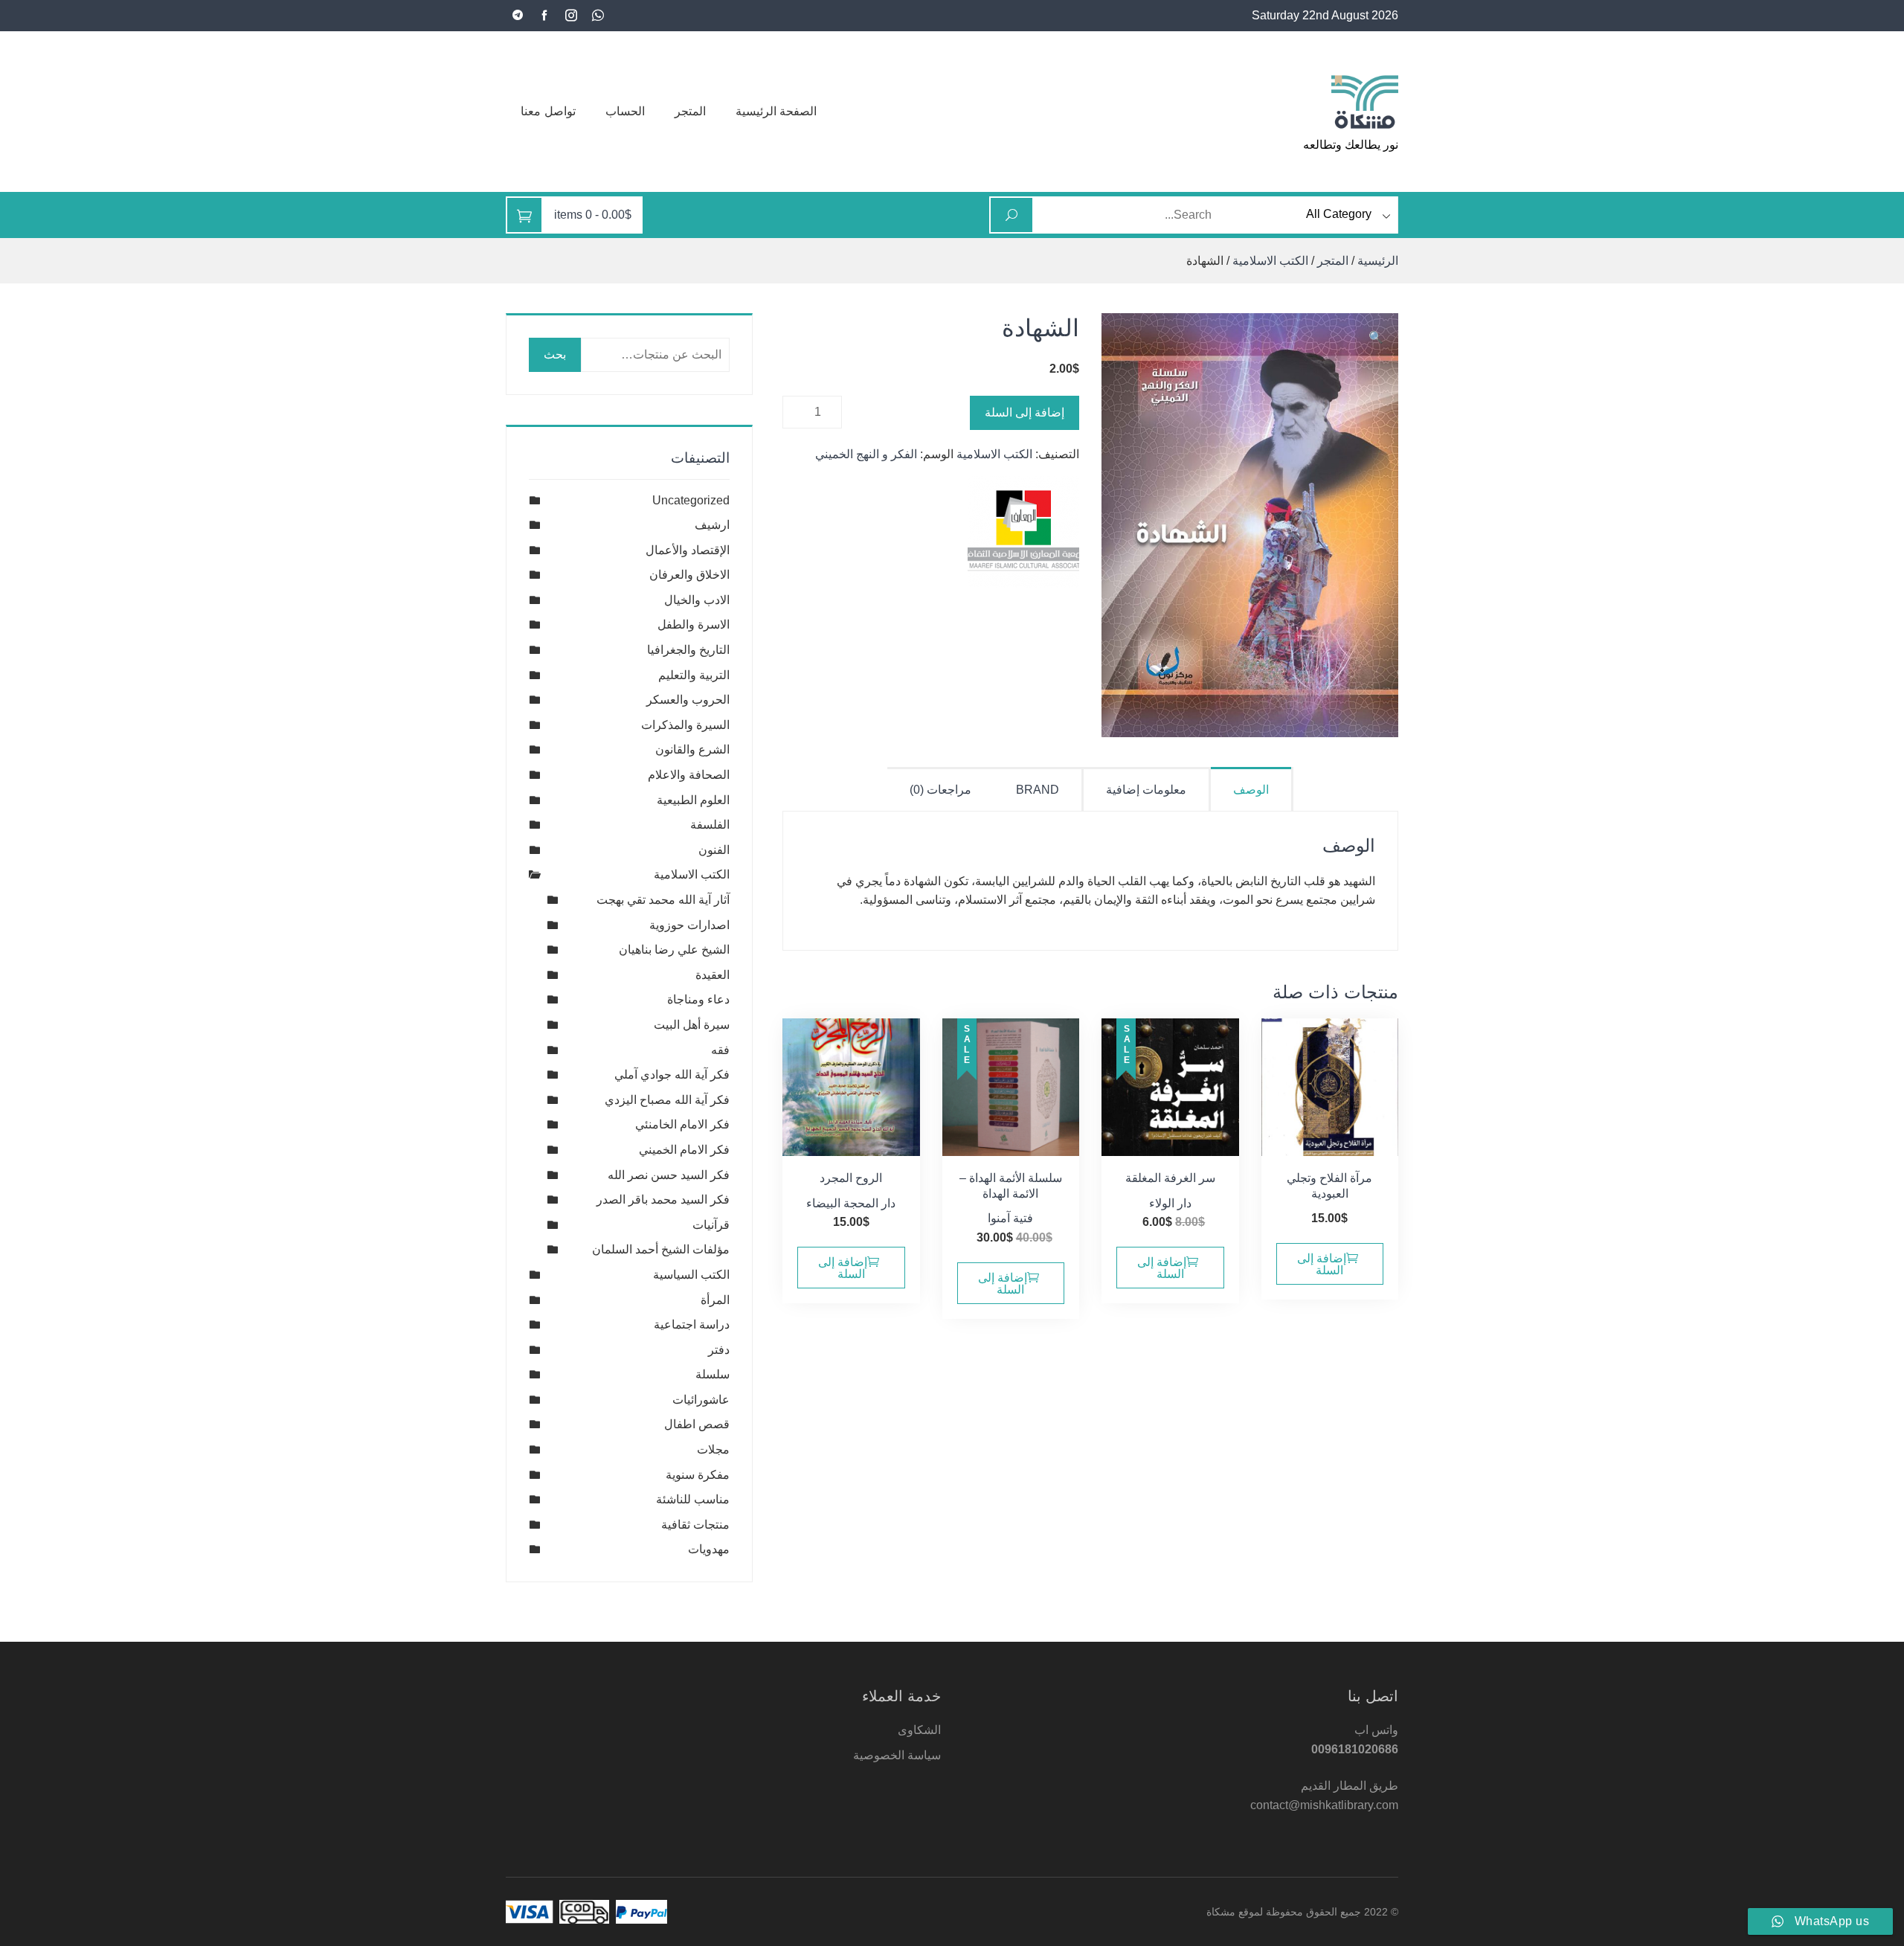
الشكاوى (919, 1730)
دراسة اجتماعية (692, 1324)
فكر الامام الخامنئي (682, 1124)
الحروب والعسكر (688, 700)
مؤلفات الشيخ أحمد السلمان (661, 1249)
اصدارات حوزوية (689, 925)
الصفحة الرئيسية (776, 111)
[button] (1376, 338)
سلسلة (713, 1374)
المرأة (715, 1300)
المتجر (690, 111)
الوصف (1251, 790)
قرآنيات (711, 1225)
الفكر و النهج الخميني (866, 454)
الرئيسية (1378, 261)
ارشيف (712, 525)
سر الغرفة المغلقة (1170, 1178)
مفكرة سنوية (698, 1475)
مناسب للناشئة (693, 1499)
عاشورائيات (701, 1400)
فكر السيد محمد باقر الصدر (663, 1200)
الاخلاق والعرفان (689, 575)
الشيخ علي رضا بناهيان (674, 950)
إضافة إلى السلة (1025, 412)
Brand (1038, 790)
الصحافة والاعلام (689, 775)
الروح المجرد (851, 1178)
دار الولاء (1170, 1203)
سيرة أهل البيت (692, 1025)
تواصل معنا (548, 111)
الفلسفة (710, 825)
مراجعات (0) (940, 790)
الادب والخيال (697, 600)
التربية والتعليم (694, 675)
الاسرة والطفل (694, 624)
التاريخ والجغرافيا (688, 650)
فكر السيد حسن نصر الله (669, 1175)
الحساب (625, 111)
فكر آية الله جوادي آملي (672, 1075)
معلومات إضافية (1146, 790)
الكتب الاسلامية (1270, 261)
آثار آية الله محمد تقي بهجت (663, 900)
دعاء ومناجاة (698, 999)
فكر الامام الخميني (684, 1150)
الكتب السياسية (691, 1275)
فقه (720, 1050)
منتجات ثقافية (695, 1525)
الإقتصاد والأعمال (688, 550)
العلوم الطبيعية (693, 800)
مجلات (713, 1449)
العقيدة (713, 975)
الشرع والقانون (692, 749)
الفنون (714, 850)
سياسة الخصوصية (897, 1755)
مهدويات (709, 1549)
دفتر (719, 1350)
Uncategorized (691, 500)
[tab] (1252, 789)
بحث (555, 354)
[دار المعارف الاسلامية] (1023, 532)
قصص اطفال (697, 1424)
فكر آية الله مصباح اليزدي (667, 1100)
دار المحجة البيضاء (851, 1203)
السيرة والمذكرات (685, 725)
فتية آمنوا (1010, 1218)
